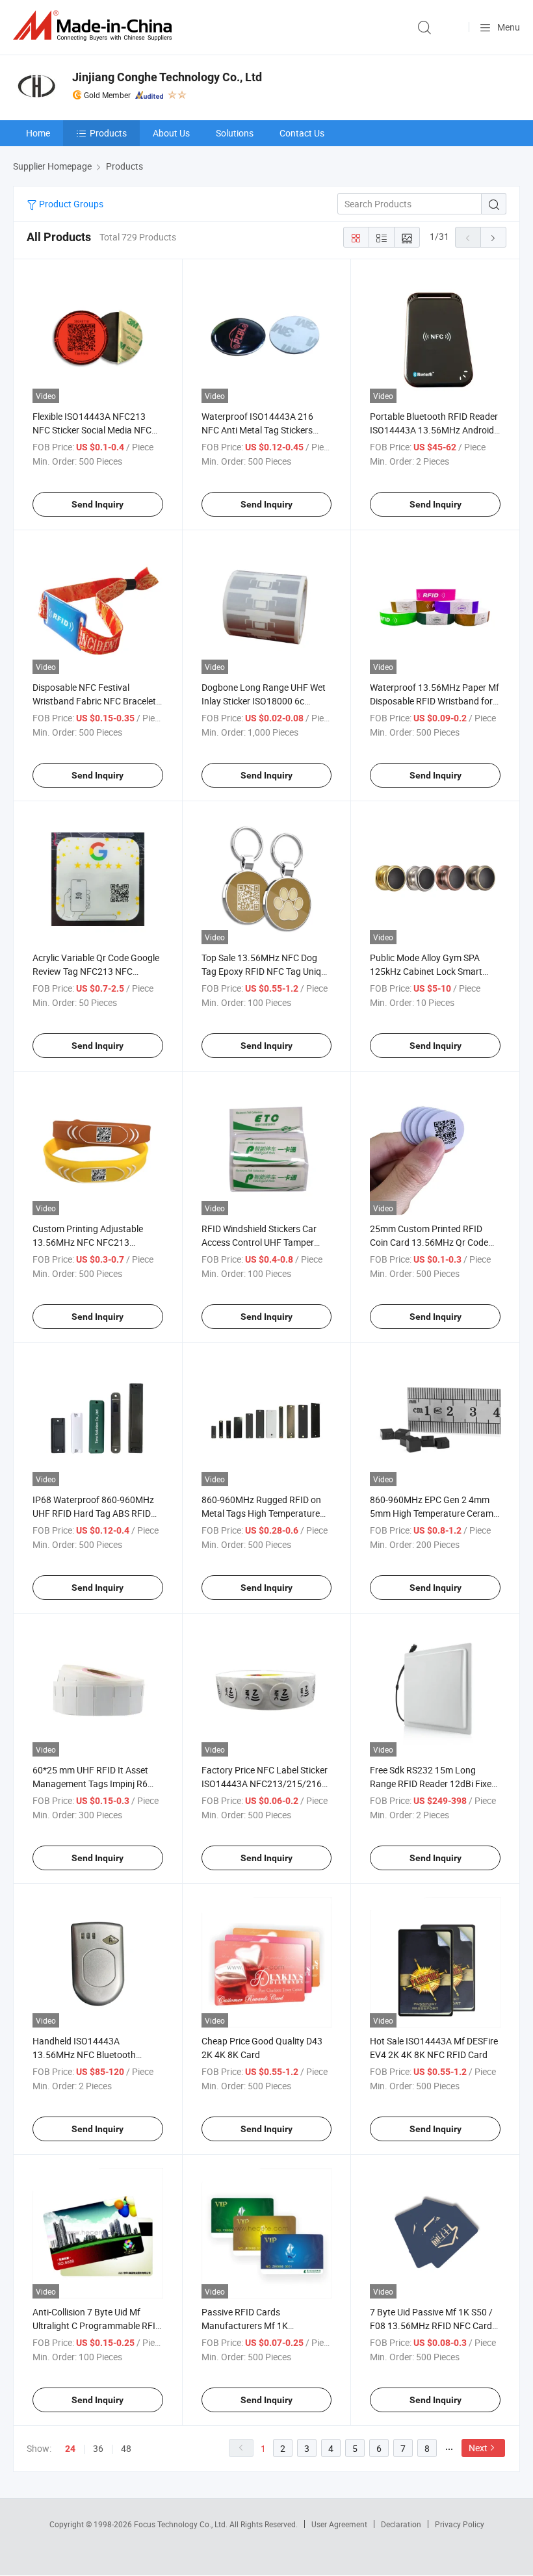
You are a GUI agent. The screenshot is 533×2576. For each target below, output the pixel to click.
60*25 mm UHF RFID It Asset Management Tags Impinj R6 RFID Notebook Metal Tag (90, 1784)
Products (108, 133)
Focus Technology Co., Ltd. (182, 2524)
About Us (171, 133)
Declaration (401, 2524)
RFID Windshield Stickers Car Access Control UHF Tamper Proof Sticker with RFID (259, 1242)
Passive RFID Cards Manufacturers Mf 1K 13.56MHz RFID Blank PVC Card (266, 2325)
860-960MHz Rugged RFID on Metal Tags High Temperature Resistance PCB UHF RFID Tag (262, 1513)
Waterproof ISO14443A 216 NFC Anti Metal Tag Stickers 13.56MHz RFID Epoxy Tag (257, 430)
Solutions (235, 133)
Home (38, 133)
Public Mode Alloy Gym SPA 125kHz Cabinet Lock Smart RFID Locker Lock (426, 971)
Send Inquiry (97, 504)
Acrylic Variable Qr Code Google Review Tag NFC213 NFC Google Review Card (96, 971)
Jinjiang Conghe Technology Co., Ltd (167, 77)
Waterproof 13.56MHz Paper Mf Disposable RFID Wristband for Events (435, 701)
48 (126, 2448)
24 (70, 2449)
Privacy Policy (460, 2524)
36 (98, 2448)
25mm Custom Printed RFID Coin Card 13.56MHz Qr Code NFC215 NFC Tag (429, 1242)
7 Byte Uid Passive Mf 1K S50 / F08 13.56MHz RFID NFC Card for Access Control (431, 2325)
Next (478, 2448)
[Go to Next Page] (493, 237)
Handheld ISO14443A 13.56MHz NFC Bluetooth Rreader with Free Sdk (84, 2054)
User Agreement (339, 2524)
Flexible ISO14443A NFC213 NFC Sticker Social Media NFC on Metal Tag (92, 430)
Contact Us (302, 133)
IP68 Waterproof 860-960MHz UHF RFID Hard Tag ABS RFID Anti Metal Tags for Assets (93, 1513)
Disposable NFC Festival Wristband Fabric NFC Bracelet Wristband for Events (94, 701)
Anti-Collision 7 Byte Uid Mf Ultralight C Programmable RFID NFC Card (97, 2325)
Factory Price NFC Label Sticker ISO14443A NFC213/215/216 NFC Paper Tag (265, 1784)
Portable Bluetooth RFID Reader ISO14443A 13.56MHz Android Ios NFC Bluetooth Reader (434, 430)
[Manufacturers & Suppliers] (95, 26)
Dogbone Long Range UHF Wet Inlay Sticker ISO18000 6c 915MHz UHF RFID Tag (264, 701)
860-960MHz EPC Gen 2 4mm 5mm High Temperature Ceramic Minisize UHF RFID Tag (435, 1513)
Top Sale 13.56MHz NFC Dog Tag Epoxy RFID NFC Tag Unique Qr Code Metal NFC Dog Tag (266, 971)
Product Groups (70, 204)
